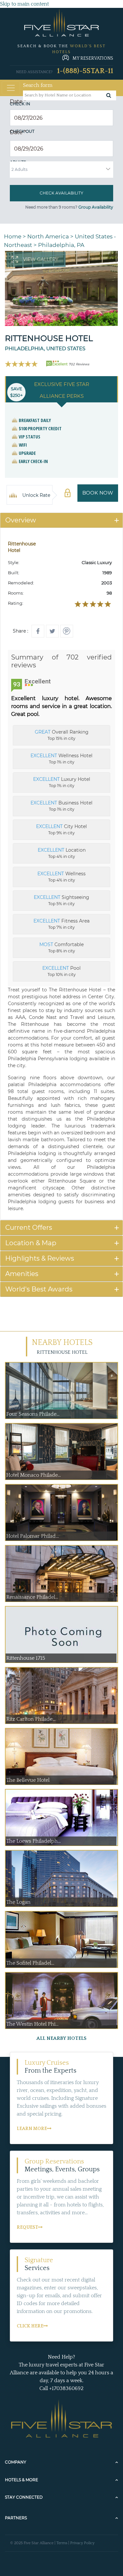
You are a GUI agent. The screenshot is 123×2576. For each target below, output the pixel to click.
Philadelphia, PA (61, 245)
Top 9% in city (61, 829)
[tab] (61, 520)
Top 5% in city (61, 900)
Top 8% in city (61, 947)
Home (13, 236)
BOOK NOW (98, 493)
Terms (62, 2543)
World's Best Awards (39, 1289)
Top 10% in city (61, 971)
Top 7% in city (61, 924)
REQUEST (27, 2227)
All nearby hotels (61, 2038)
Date (18, 101)
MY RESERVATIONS (93, 58)
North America (48, 236)
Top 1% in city (61, 759)
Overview (21, 520)
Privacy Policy (82, 2543)
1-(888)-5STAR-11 (85, 71)
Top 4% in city (62, 853)
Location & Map (31, 1243)
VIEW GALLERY (41, 259)
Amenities (22, 1274)
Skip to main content (24, 4)
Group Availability (96, 207)
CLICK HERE (30, 2326)
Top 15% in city (62, 735)
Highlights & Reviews (40, 1258)
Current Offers (29, 1227)
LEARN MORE (32, 2129)
